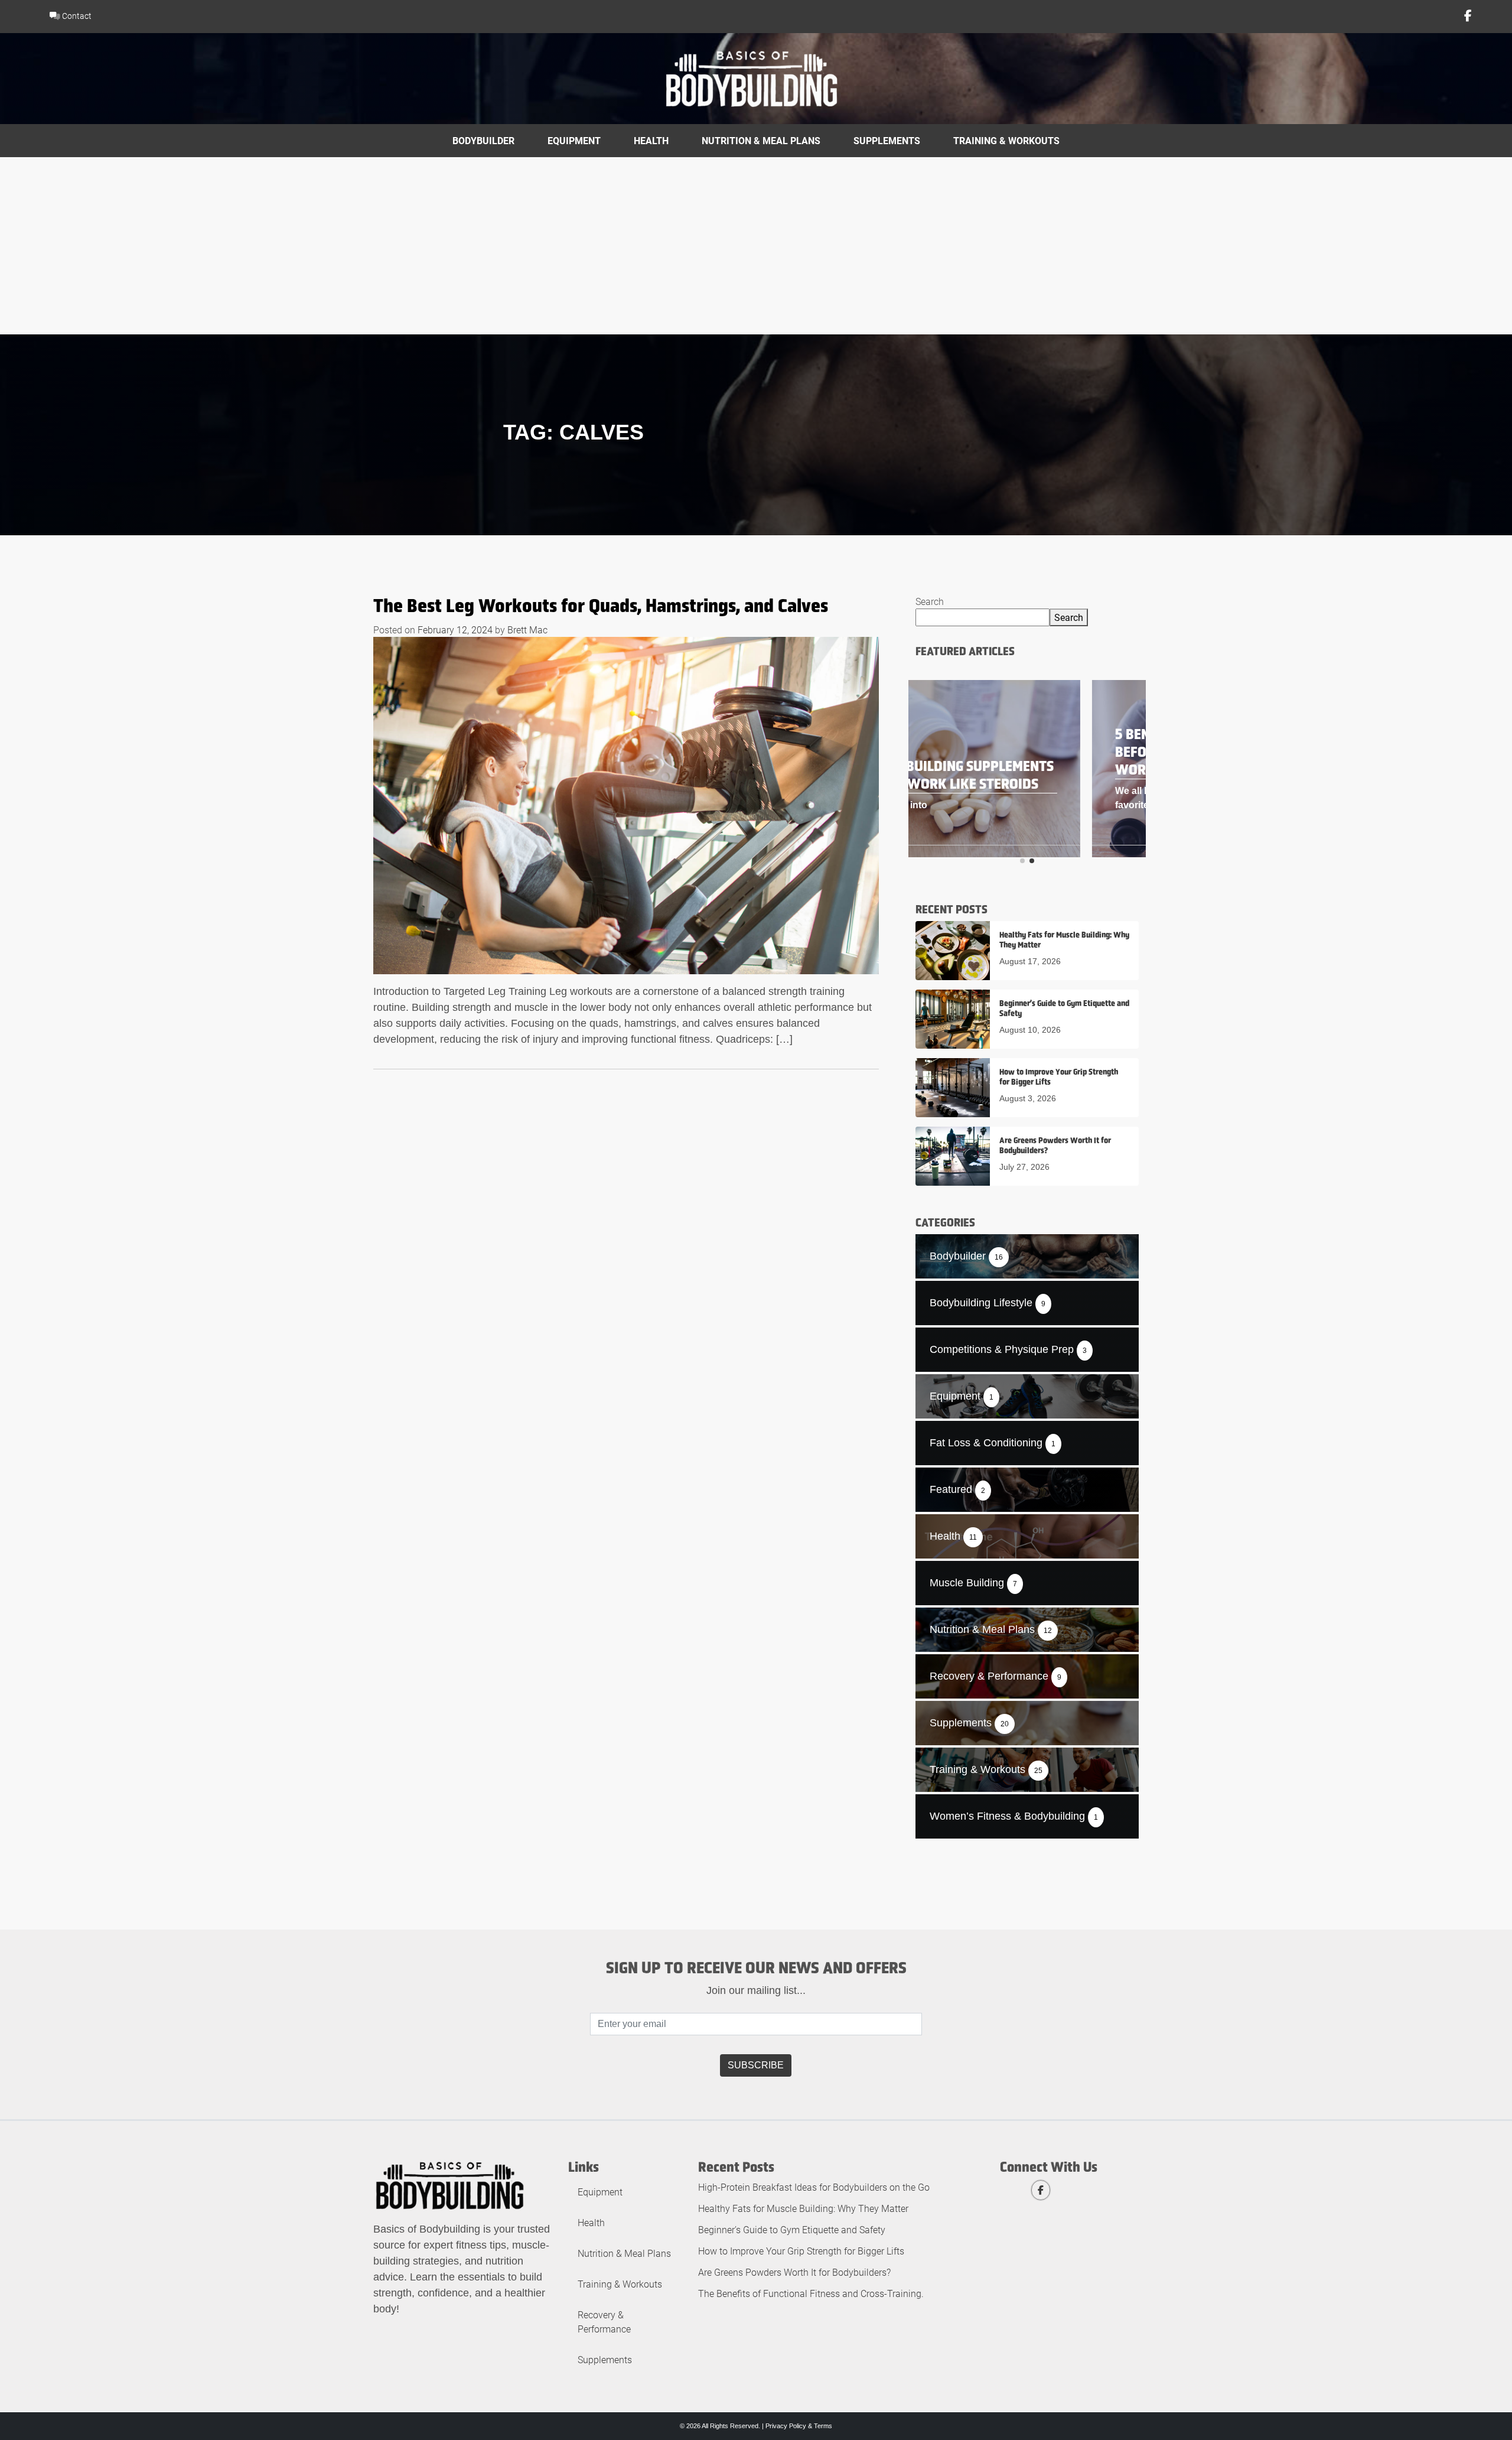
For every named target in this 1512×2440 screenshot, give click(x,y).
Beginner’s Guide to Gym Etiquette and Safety (792, 2229)
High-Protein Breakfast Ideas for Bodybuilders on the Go (814, 2187)
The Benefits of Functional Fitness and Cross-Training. (811, 2293)
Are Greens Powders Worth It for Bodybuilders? (794, 2272)
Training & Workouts (1006, 140)
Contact (76, 16)
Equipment (574, 140)
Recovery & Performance (604, 2322)
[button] (1022, 861)
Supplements (887, 140)
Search (930, 601)
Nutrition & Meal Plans (761, 140)
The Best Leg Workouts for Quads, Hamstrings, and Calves (601, 606)
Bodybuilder (483, 140)
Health (651, 140)
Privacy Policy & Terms (799, 2426)
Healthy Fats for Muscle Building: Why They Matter (803, 2208)
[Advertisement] (756, 246)
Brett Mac (527, 629)
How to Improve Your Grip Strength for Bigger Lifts (801, 2251)
